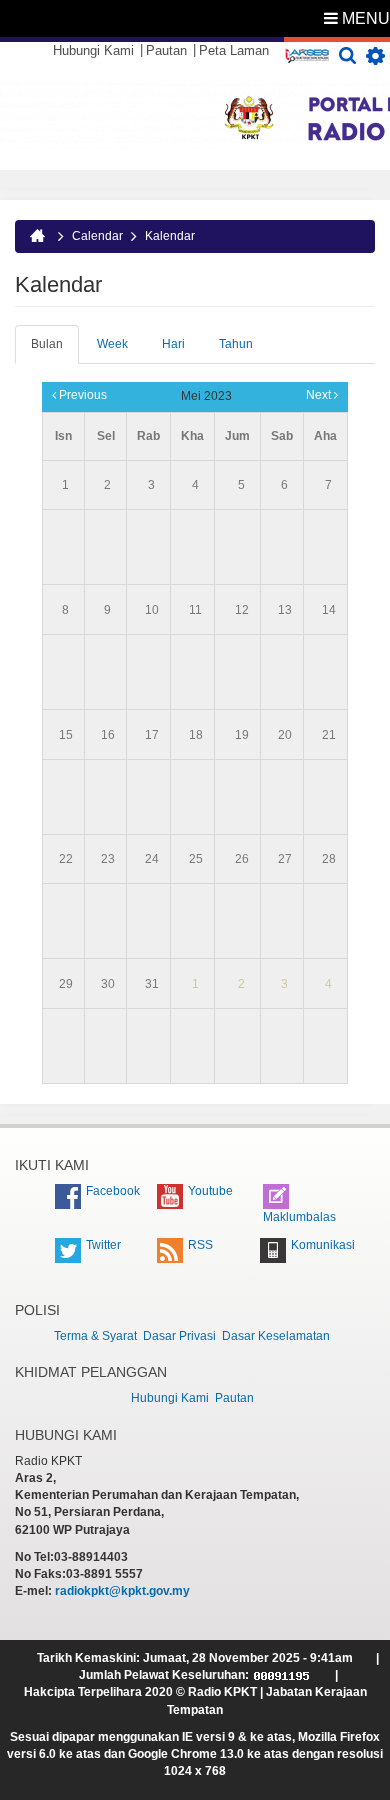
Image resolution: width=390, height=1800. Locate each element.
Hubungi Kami (93, 50)
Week (112, 344)
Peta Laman (234, 50)
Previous (81, 395)
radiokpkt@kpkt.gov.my (122, 1591)
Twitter (103, 1245)
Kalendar (170, 236)
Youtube (210, 1191)
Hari (173, 344)
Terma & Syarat (95, 1336)
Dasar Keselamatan (276, 1336)
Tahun (236, 344)
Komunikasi (323, 1245)
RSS (200, 1245)
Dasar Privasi (179, 1336)
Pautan (166, 50)
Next (320, 395)
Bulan (55, 350)
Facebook (113, 1191)
